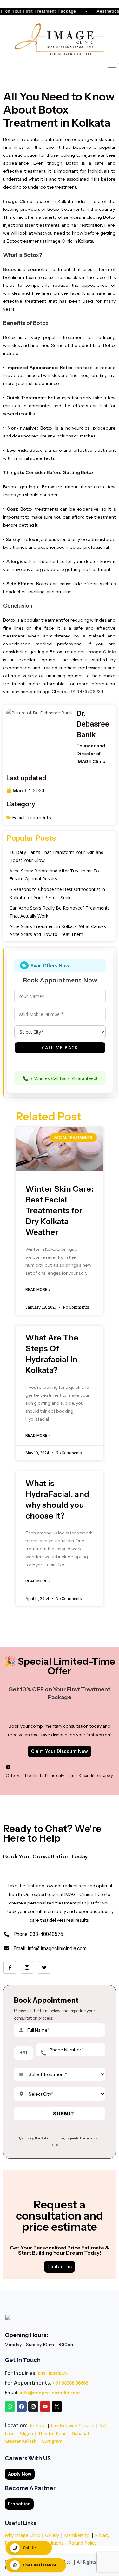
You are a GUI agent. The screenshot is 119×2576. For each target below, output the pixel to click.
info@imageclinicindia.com (50, 2393)
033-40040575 (53, 2373)
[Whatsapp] (10, 2407)
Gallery (52, 2535)
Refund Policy (83, 2543)
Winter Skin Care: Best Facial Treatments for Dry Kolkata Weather (59, 1210)
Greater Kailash (21, 2441)
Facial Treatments (32, 818)
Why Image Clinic (23, 2535)
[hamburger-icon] (112, 68)
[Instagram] (27, 1967)
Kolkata (38, 2425)
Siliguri (26, 2433)
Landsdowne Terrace (73, 2425)
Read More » (38, 1290)
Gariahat (81, 2433)
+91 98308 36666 (70, 2383)
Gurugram (52, 2441)
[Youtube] (45, 2407)
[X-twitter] (57, 2407)
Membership (77, 2535)
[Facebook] (10, 1967)
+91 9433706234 (86, 692)
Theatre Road (52, 2433)
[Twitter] (44, 1967)
